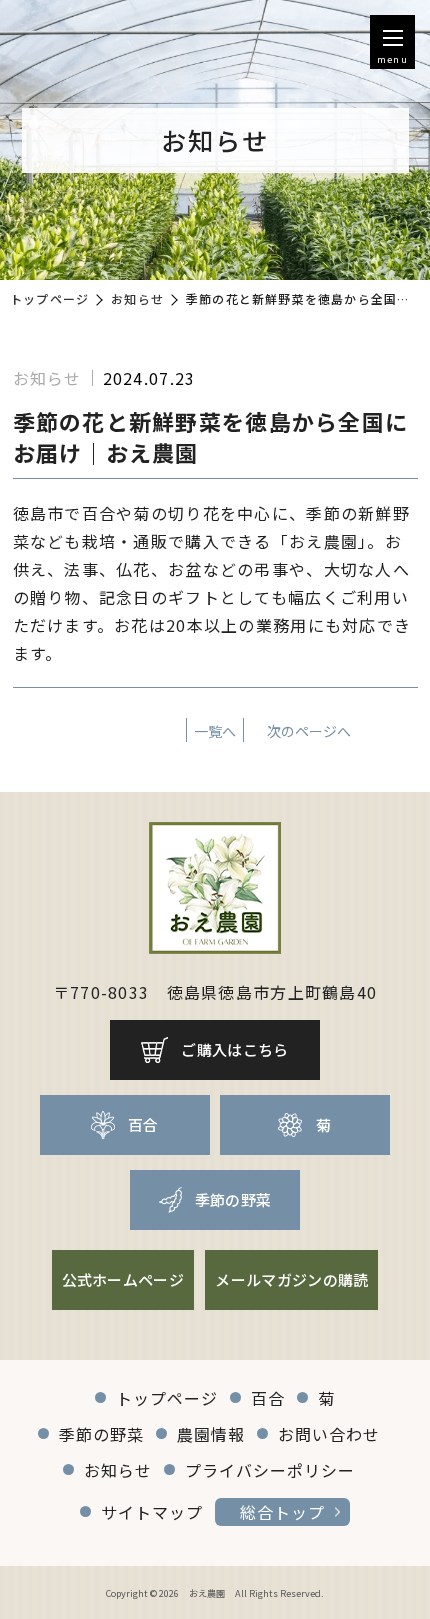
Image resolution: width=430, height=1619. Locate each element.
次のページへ (309, 731)
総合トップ (282, 1512)
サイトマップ (152, 1512)
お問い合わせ (329, 1434)
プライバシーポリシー (270, 1470)
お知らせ (137, 298)
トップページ (49, 298)
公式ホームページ (123, 1279)
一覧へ (215, 731)
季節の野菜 (233, 1199)
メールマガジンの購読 (291, 1279)
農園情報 (211, 1434)
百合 (143, 1124)
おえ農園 (207, 1593)
